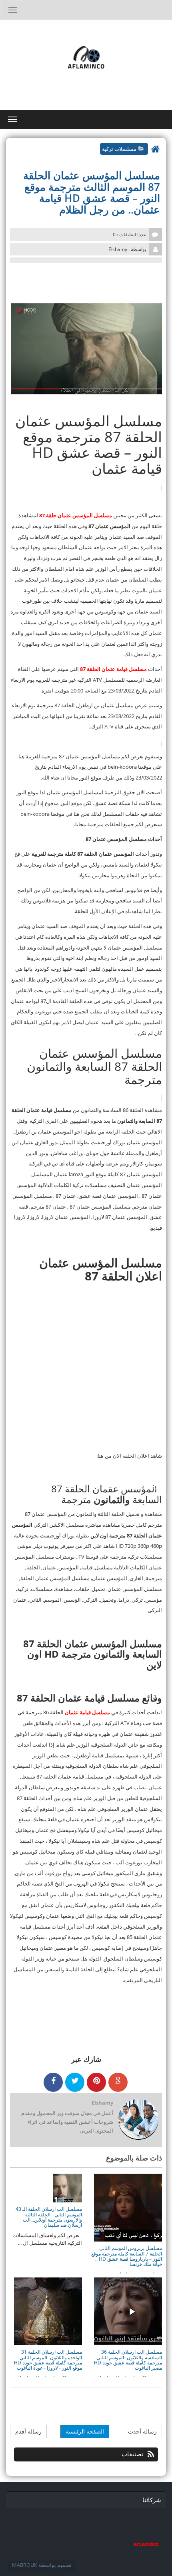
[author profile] (138, 2120)
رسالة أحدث (142, 2431)
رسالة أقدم (28, 2431)
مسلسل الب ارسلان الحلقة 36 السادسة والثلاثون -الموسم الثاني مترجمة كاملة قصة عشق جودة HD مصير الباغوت (128, 2360)
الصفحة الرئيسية (85, 2431)
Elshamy (102, 2103)
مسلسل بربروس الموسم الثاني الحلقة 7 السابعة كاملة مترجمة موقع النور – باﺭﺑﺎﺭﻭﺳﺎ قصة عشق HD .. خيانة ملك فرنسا (127, 2256)
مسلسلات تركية (119, 148)
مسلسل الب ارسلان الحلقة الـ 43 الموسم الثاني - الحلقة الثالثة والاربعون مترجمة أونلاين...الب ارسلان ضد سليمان (49, 2217)
